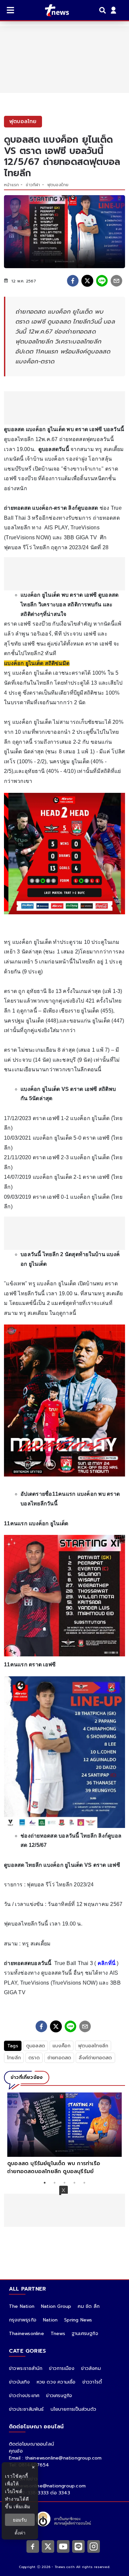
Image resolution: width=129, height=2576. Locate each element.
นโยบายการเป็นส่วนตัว (73, 2409)
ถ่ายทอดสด (59, 2058)
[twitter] (87, 281)
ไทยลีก (14, 2058)
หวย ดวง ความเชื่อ (56, 2382)
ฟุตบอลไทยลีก (93, 2046)
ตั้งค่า (20, 2533)
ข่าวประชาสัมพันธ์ (26, 2409)
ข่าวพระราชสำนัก (26, 2368)
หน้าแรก (11, 185)
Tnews (58, 2334)
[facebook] (73, 281)
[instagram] (94, 2546)
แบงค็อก (62, 2046)
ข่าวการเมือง (62, 2368)
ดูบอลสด (36, 2046)
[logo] (53, 10)
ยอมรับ (20, 2520)
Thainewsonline (26, 2334)
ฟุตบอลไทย (58, 185)
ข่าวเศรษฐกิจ (59, 2396)
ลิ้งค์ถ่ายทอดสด (95, 2058)
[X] (48, 2546)
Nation (50, 2320)
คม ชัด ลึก (89, 2306)
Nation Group (56, 2306)
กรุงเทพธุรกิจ (23, 2320)
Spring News (78, 2320)
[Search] (104, 10)
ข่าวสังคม (91, 2368)
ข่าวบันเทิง (20, 2382)
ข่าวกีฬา (33, 185)
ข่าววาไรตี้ (92, 2382)
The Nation (22, 2306)
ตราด (34, 2058)
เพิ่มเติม (22, 2506)
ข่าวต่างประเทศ (24, 2396)
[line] (102, 281)
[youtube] (63, 2546)
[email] (116, 281)
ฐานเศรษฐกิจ (85, 2334)
